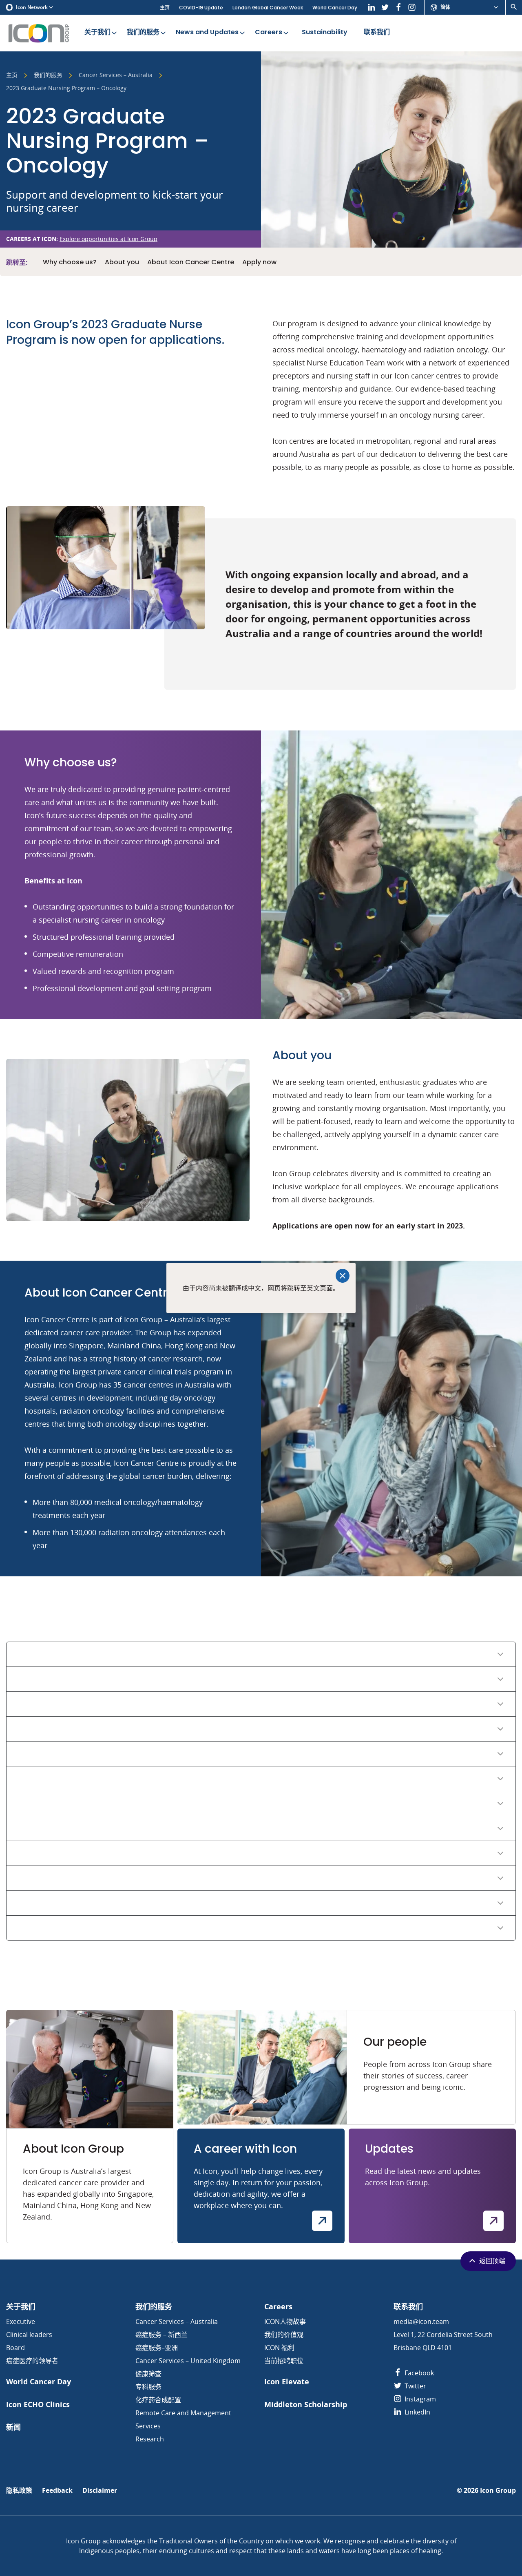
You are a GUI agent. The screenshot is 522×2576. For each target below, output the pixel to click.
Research (150, 2439)
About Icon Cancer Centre (191, 262)
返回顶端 (492, 2261)
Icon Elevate (287, 2382)
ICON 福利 (279, 2348)
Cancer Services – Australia (116, 75)
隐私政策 (19, 2491)
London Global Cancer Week (268, 8)
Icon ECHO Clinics (38, 2404)
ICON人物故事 (285, 2321)
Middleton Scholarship (306, 2404)
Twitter (415, 2386)
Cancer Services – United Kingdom (188, 2361)
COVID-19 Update (201, 8)
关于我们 (97, 32)
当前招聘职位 (284, 2361)
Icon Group (498, 2491)
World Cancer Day (335, 8)
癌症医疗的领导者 (32, 2361)
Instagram (419, 2399)
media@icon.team (421, 2321)
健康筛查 (148, 2374)
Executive (21, 2321)
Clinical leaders (29, 2335)
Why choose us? (70, 262)
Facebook (418, 2373)
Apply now (259, 262)
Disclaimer (100, 2491)
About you (122, 262)
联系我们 (377, 32)
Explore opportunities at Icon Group (108, 239)
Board (15, 2348)
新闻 (13, 2427)
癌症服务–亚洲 (157, 2348)
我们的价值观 (284, 2335)
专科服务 (148, 2387)
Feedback (57, 2491)
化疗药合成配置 (158, 2400)
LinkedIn (417, 2412)
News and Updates (207, 32)
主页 (165, 8)
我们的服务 (143, 32)
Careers (269, 32)
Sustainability (325, 32)
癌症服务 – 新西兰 (161, 2335)
